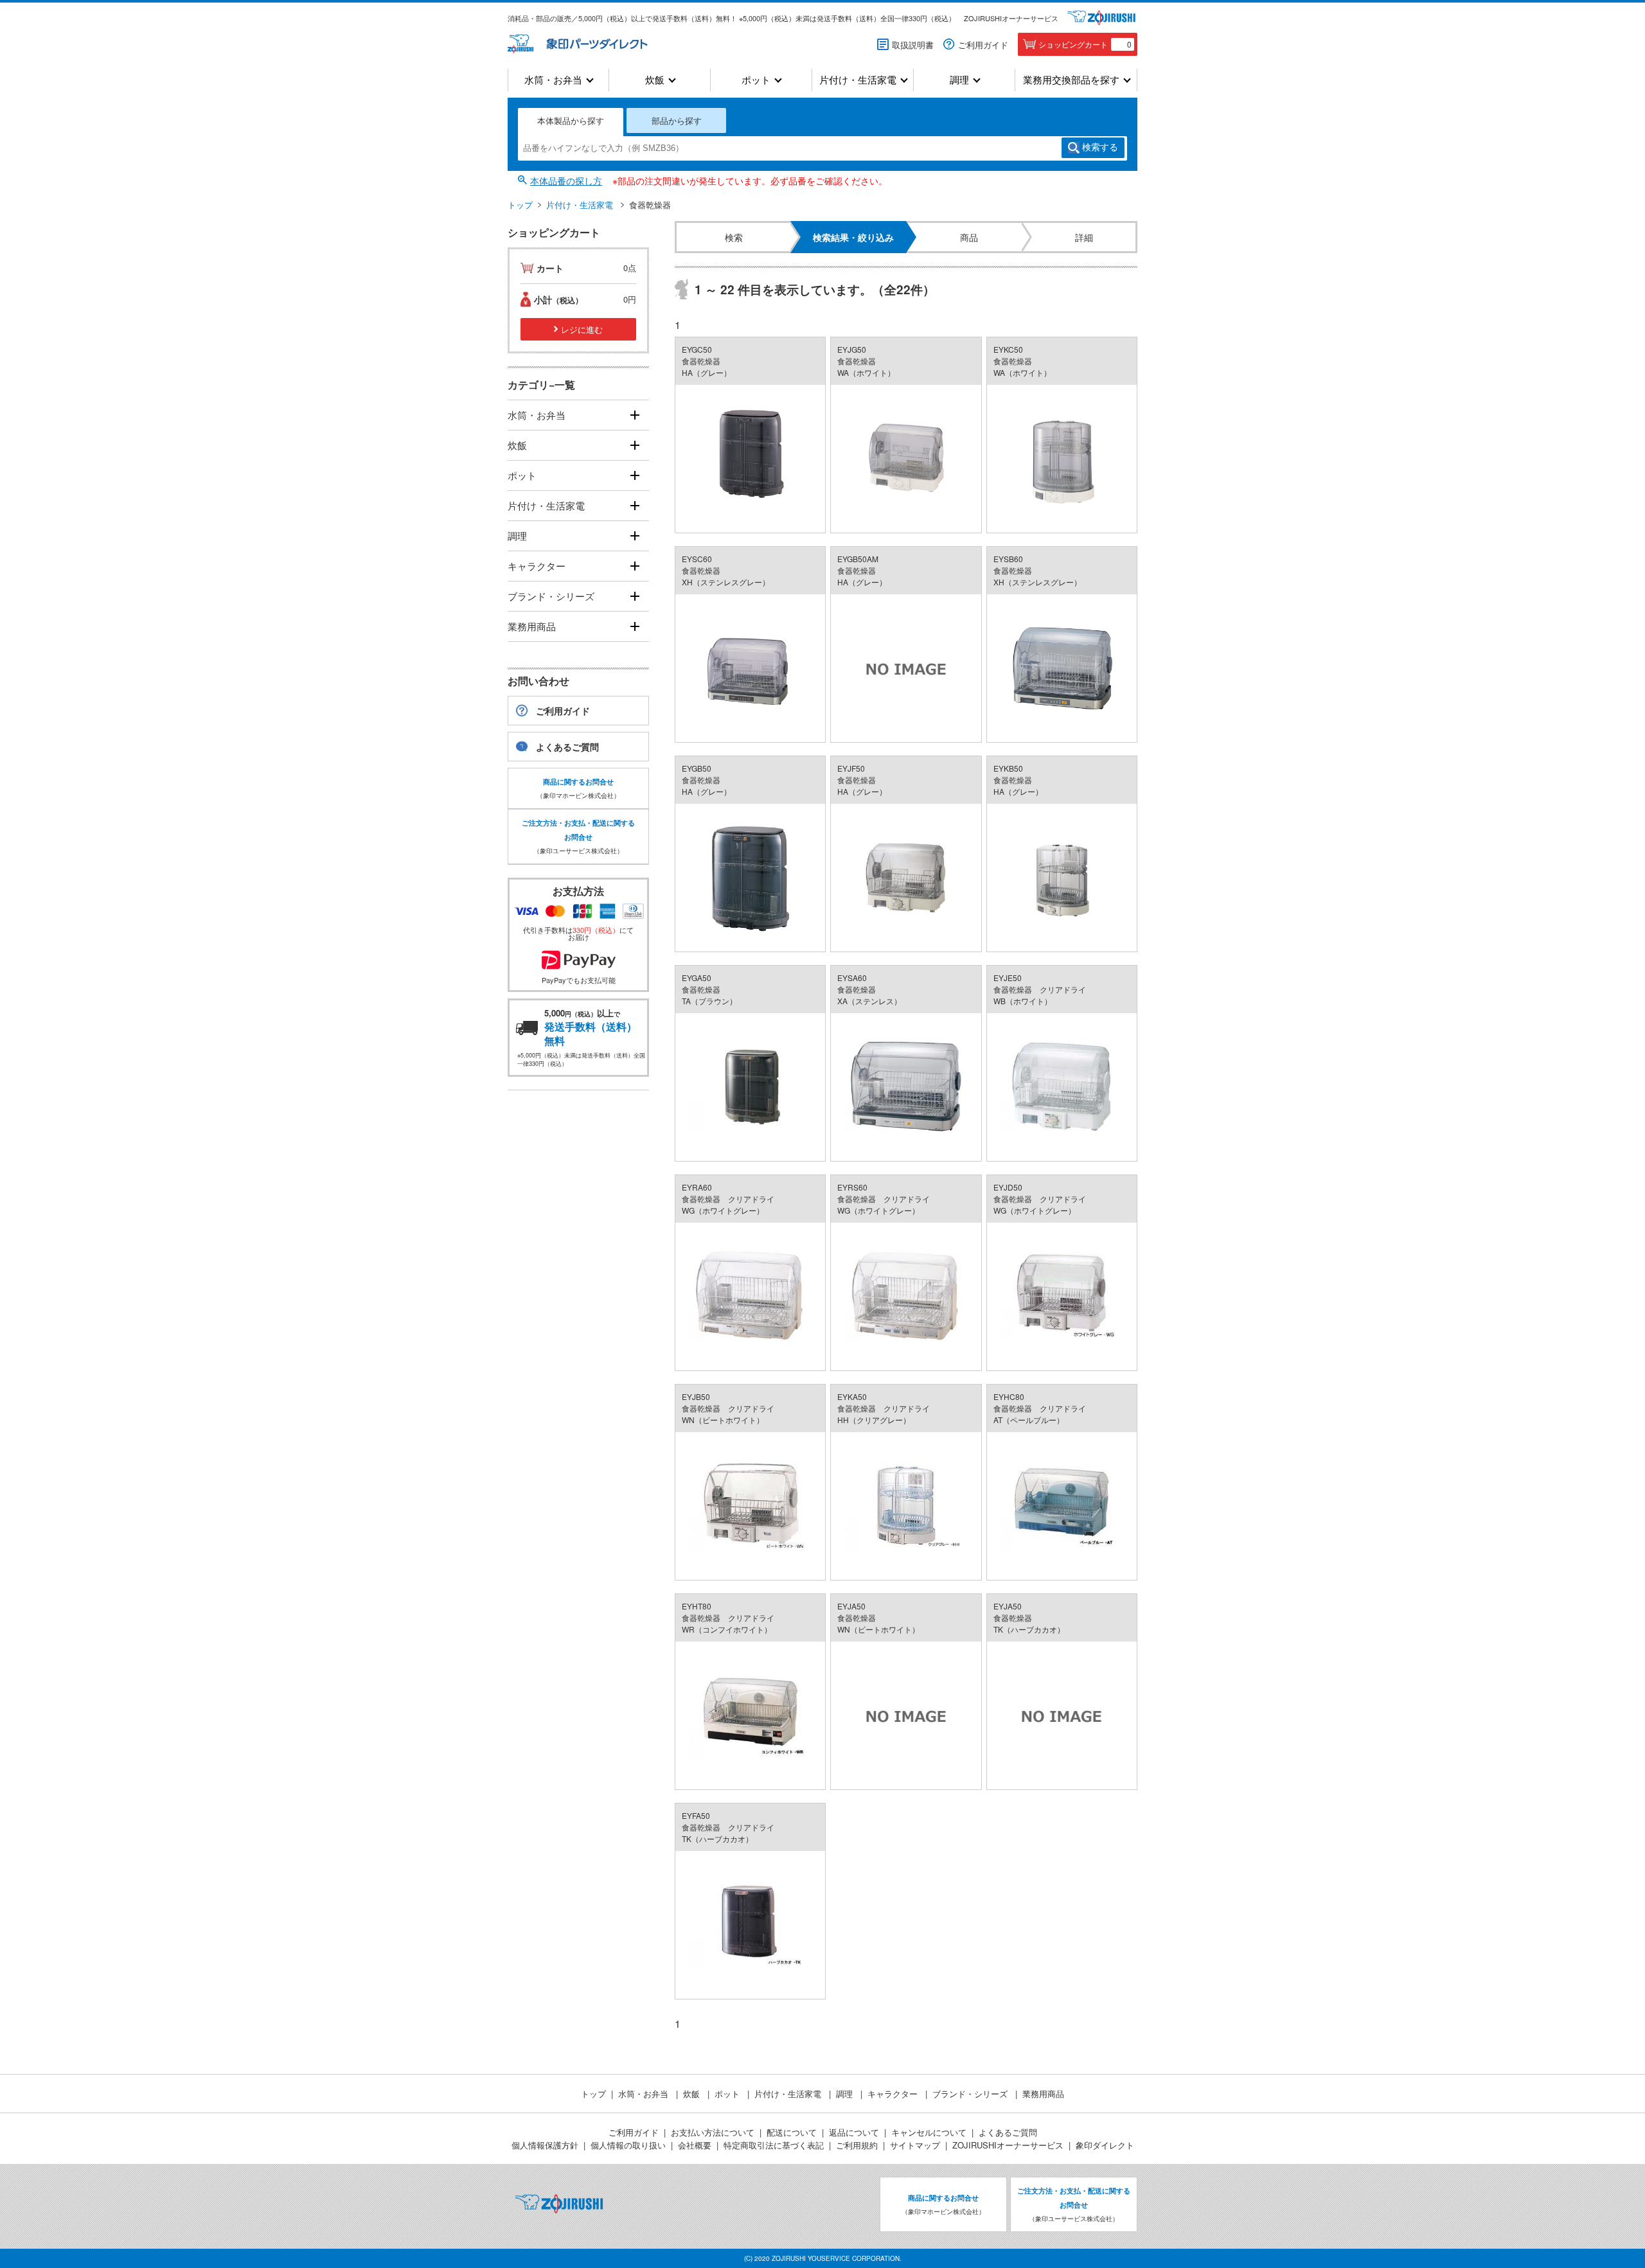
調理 (959, 80)
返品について (854, 2132)
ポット (756, 80)
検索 (1100, 147)
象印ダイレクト (1105, 2145)
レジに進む (582, 329)
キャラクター (537, 566)
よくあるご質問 (567, 747)
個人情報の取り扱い (628, 2145)
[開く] (635, 415)
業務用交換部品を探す (1071, 80)
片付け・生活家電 (858, 80)
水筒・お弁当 (553, 80)
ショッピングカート (1085, 44)
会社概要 (695, 2145)
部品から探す (677, 120)
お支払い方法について (713, 2132)
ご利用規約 (857, 2145)
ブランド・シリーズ (551, 596)
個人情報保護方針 (545, 2145)
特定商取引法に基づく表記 (774, 2145)
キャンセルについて (929, 2132)
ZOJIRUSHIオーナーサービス (1011, 18)
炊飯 (655, 80)
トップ (520, 205)
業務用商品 (532, 626)
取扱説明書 (913, 45)
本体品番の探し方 (566, 181)
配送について (792, 2132)
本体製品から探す (571, 120)
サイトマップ (915, 2145)
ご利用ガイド (983, 45)
